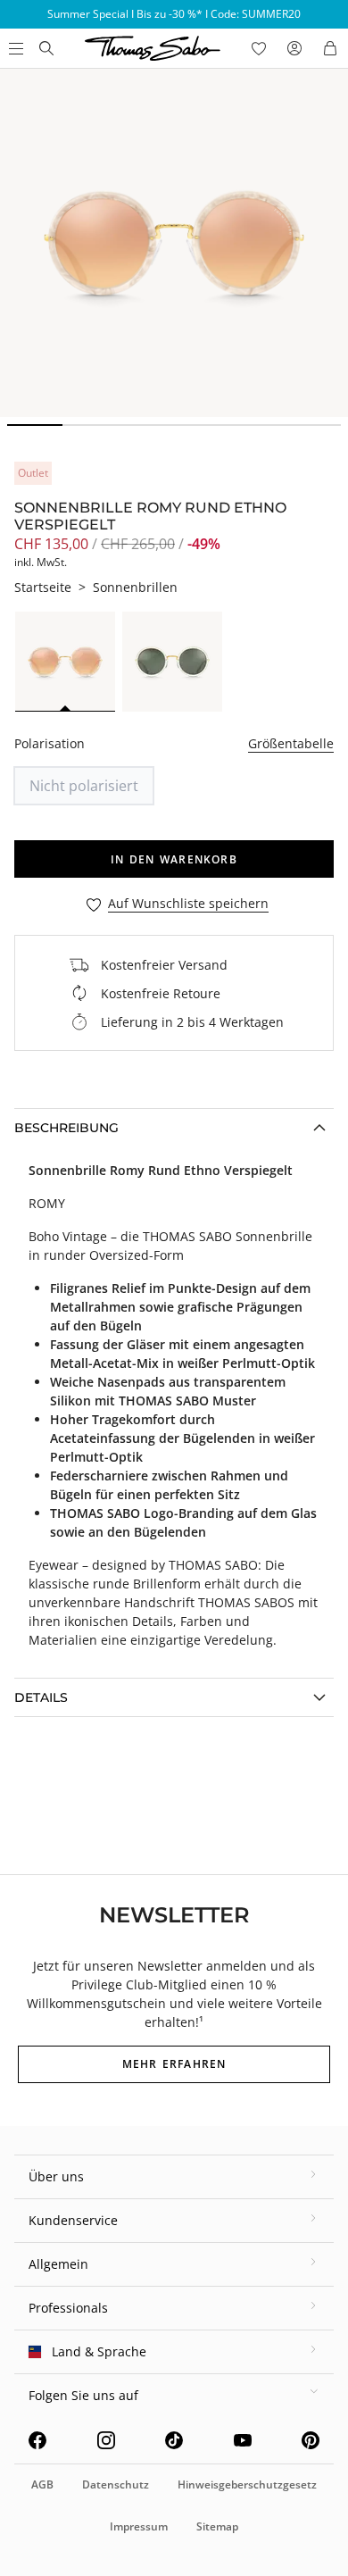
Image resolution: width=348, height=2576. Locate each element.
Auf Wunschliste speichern (188, 904)
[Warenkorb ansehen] (330, 48)
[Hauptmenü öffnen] (14, 48)
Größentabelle (291, 743)
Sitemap (217, 2526)
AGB (42, 2484)
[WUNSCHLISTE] (259, 48)
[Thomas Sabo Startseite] (46, 48)
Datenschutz (116, 2484)
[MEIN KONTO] (294, 48)
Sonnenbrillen (135, 587)
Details (41, 1697)
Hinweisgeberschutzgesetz (247, 2484)
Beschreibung (66, 1128)
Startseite (43, 587)
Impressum (139, 2526)
